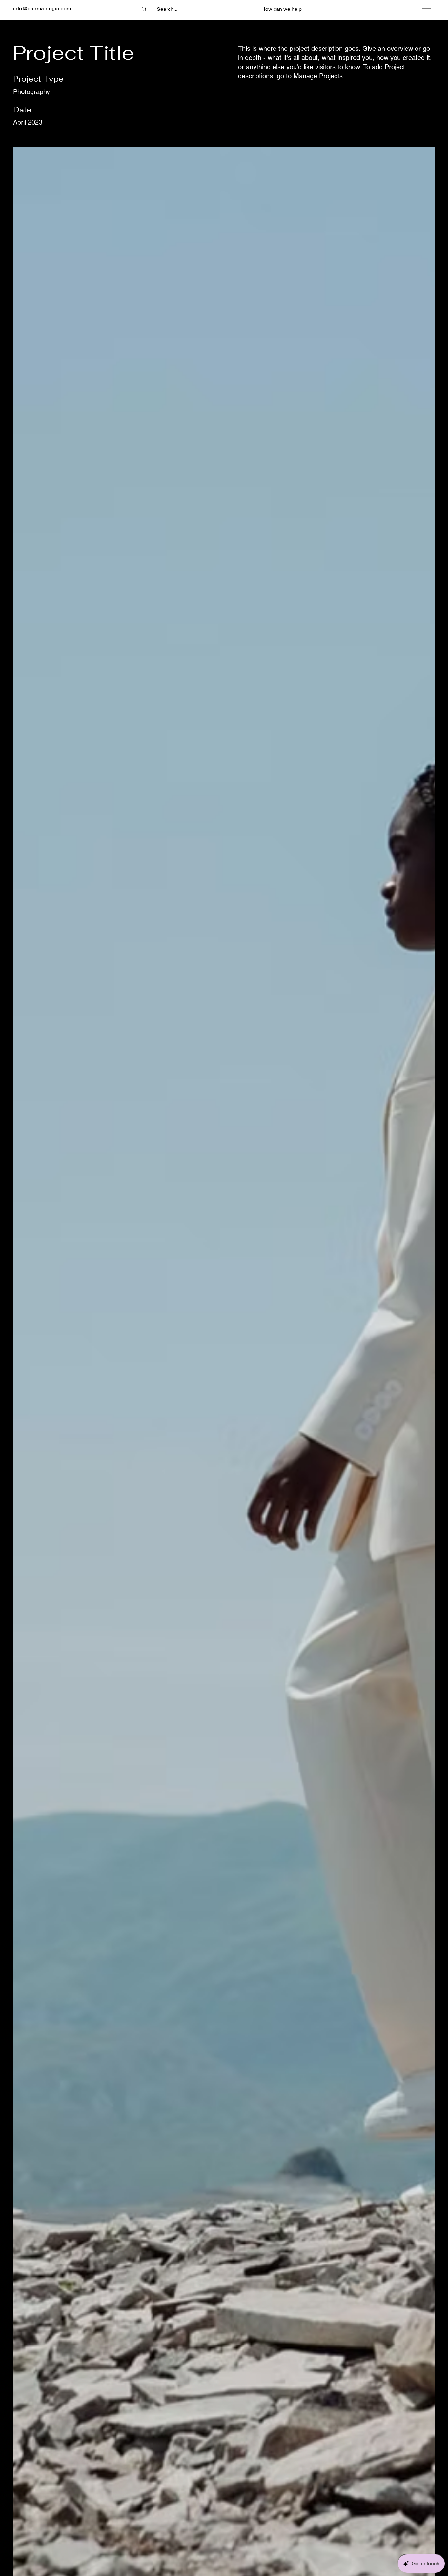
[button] (282, 9)
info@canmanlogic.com (42, 8)
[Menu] (425, 9)
